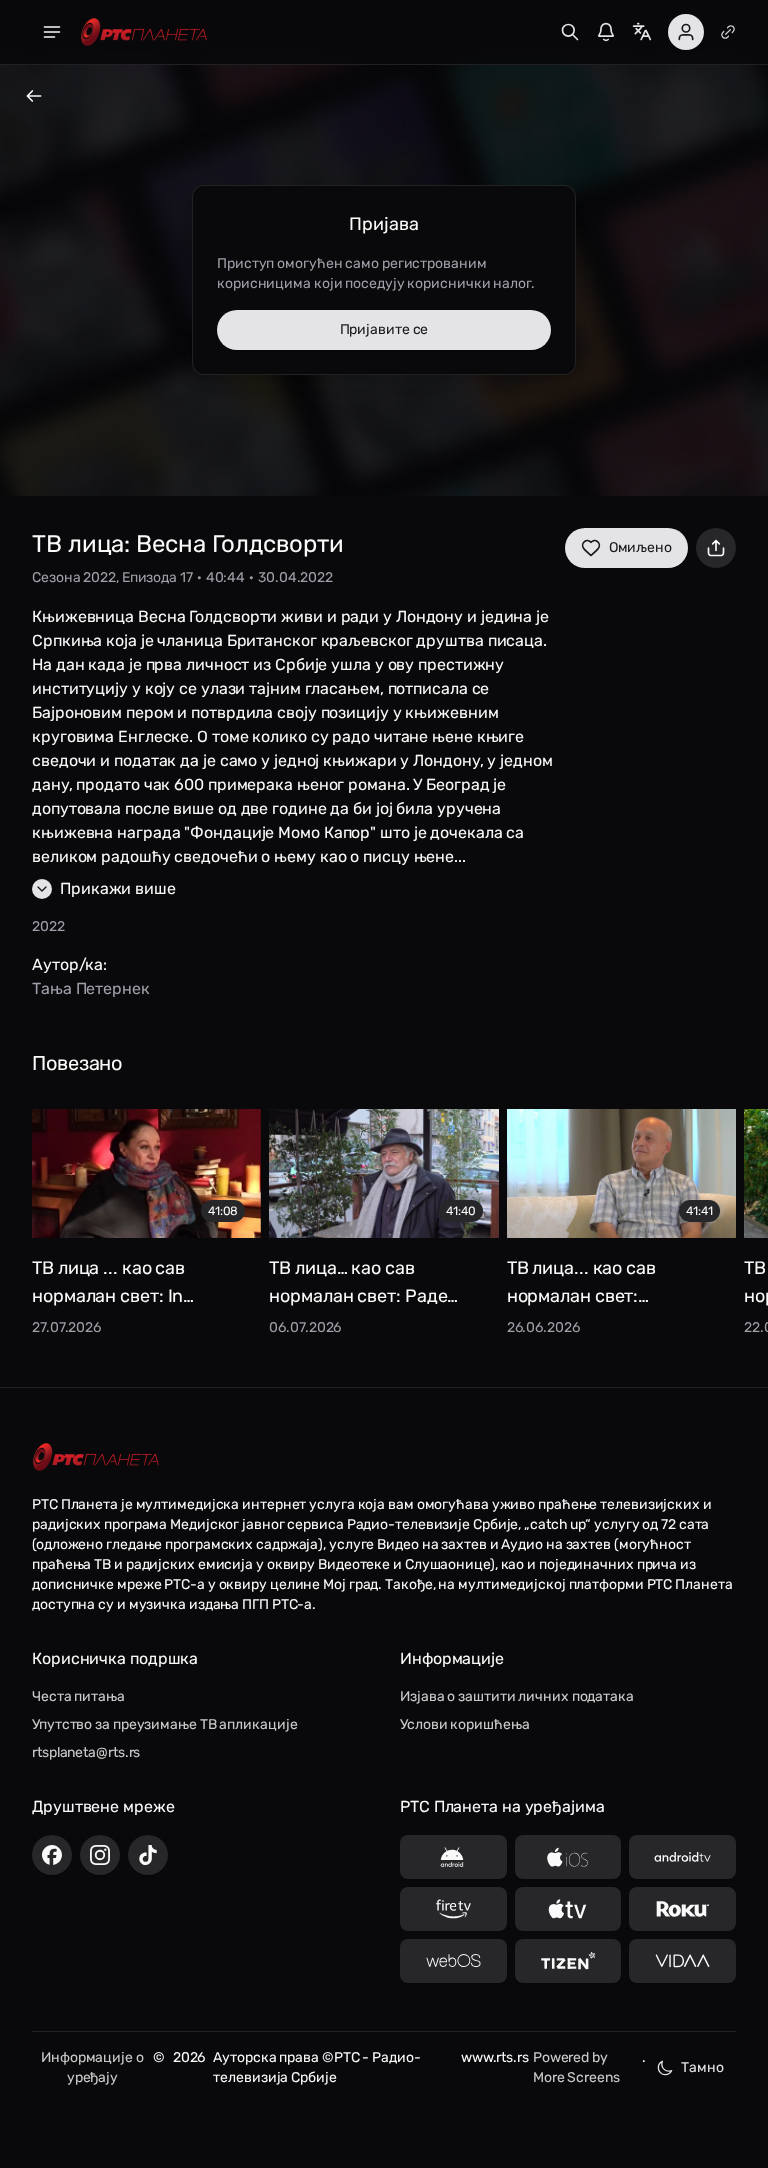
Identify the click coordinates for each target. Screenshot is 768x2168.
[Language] (642, 32)
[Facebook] (52, 1855)
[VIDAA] (682, 1961)
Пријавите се (384, 329)
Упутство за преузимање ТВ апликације (164, 1724)
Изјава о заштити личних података (517, 1696)
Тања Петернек (91, 988)
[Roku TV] (682, 1909)
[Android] (453, 1857)
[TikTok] (148, 1855)
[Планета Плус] (728, 32)
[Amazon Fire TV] (453, 1909)
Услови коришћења (464, 1724)
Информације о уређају (92, 2067)
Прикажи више (118, 888)
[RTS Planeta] (144, 32)
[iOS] (568, 1857)
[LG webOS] (453, 1961)
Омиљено (640, 547)
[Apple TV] (568, 1909)
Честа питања (78, 1696)
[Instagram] (100, 1855)
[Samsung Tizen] (568, 1961)
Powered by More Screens (576, 2067)
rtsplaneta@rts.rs (86, 1752)
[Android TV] (682, 1857)
